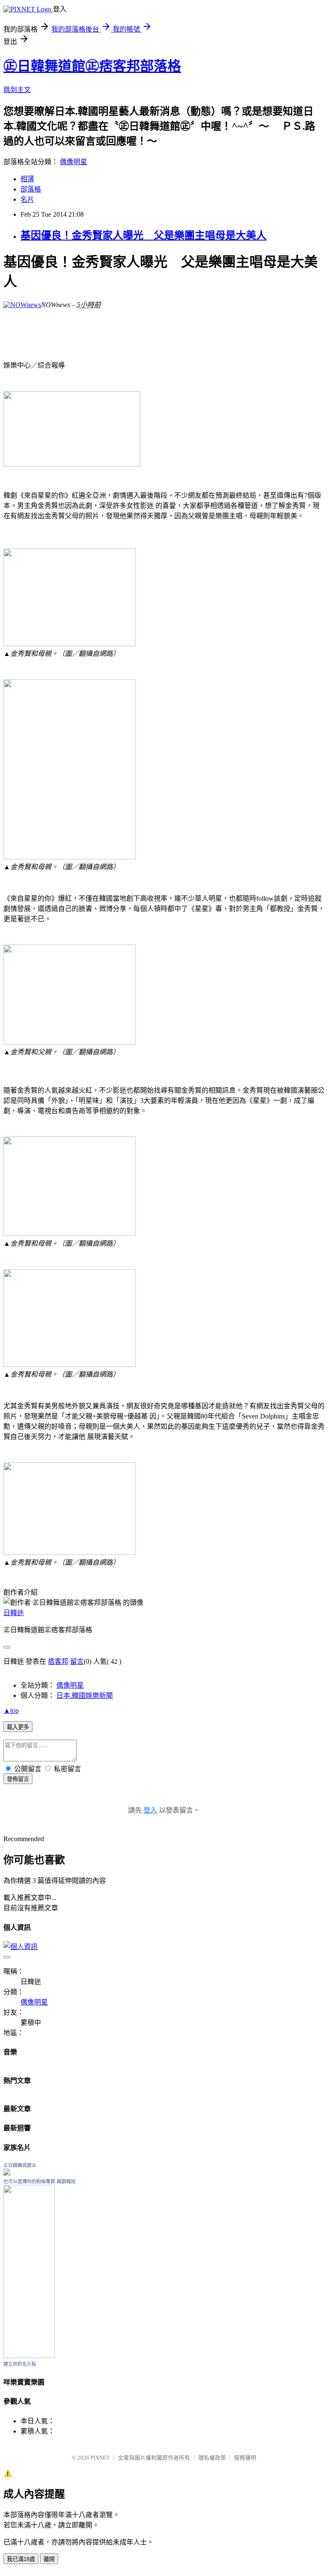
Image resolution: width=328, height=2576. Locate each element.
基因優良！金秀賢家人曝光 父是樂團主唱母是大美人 (143, 235)
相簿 (27, 179)
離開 (49, 2559)
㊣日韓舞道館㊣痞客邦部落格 (92, 66)
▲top (11, 1710)
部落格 (31, 189)
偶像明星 (73, 162)
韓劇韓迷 (66, 2181)
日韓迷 (14, 1613)
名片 (27, 199)
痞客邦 (58, 1661)
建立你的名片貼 (20, 2364)
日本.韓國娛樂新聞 (85, 1696)
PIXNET (100, 2458)
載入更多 (18, 1727)
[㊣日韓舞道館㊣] (7, 2173)
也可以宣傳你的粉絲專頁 (29, 2181)
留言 (77, 1661)
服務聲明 (245, 2458)
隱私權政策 (212, 2458)
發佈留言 (18, 1779)
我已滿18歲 (21, 2559)
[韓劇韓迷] (29, 2356)
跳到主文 (17, 90)
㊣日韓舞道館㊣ (20, 2165)
